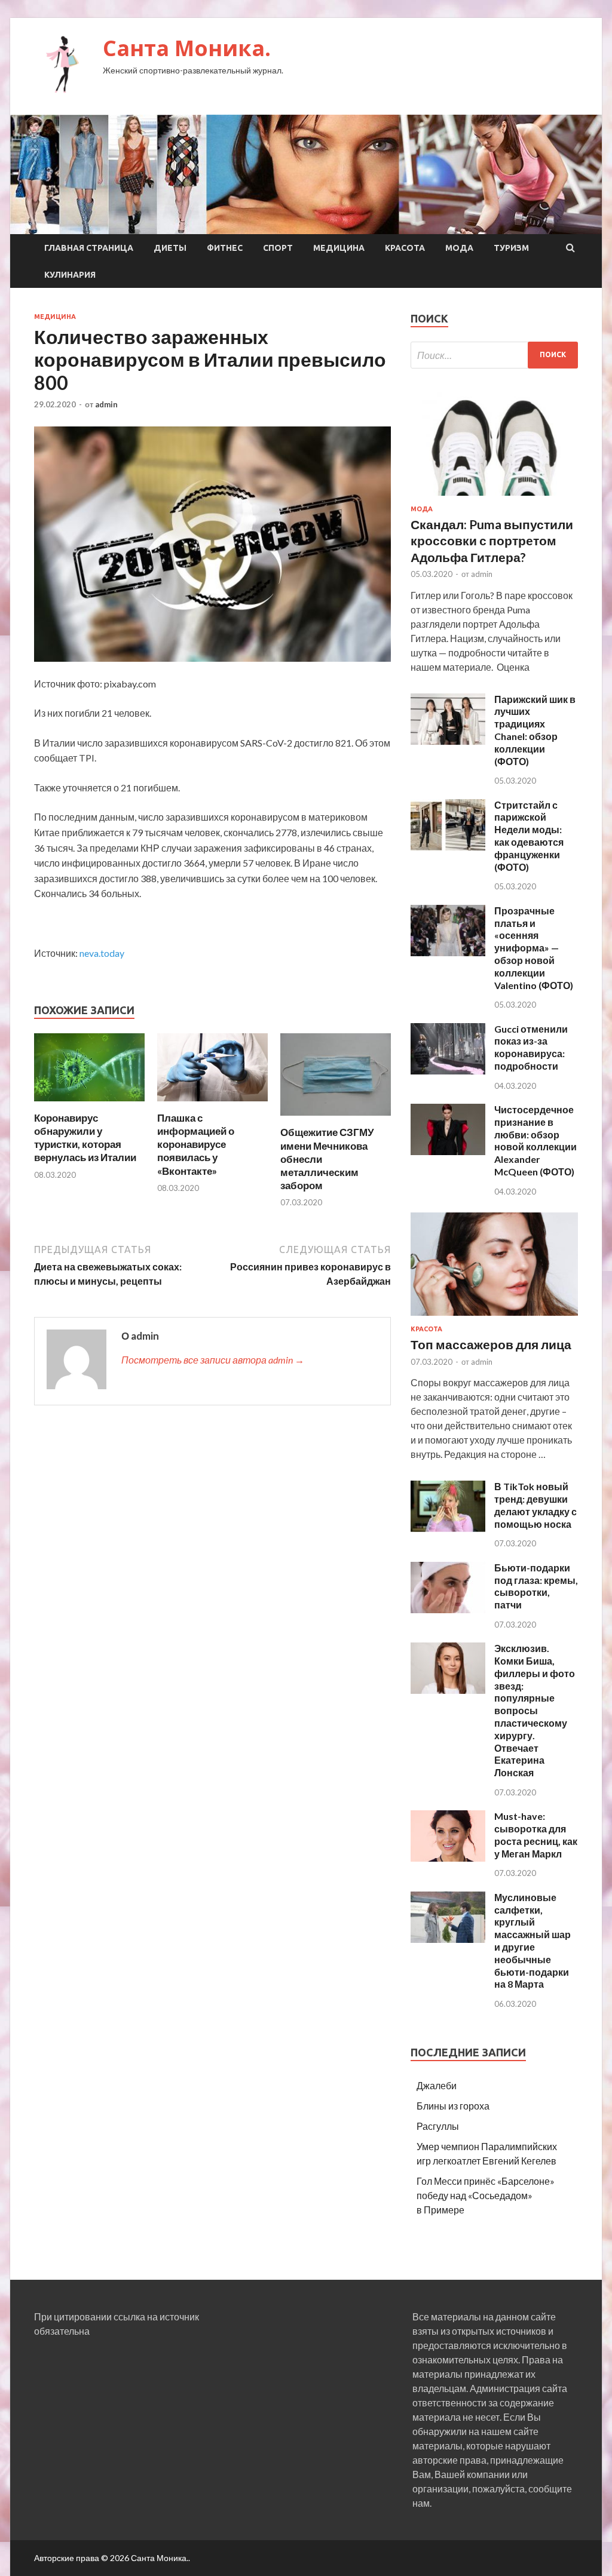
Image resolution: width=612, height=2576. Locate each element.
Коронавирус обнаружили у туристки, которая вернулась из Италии (85, 1137)
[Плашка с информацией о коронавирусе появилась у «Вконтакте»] (212, 1104)
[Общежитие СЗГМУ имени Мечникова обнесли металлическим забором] (336, 1118)
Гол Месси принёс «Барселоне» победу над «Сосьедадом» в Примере (486, 2195)
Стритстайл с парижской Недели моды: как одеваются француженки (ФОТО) (529, 836)
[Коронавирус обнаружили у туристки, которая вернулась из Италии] (89, 1104)
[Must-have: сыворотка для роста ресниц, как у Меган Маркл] (448, 1858)
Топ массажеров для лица (491, 1344)
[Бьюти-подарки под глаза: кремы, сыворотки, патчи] (448, 1609)
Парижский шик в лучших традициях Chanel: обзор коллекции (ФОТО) (535, 730)
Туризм (511, 248)
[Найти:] (494, 355)
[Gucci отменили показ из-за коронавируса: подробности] (448, 1071)
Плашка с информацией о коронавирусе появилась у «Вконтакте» (196, 1144)
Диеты (170, 248)
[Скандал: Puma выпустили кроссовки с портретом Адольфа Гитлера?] (494, 498)
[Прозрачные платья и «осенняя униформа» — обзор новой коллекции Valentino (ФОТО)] (448, 952)
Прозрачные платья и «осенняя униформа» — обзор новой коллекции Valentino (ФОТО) (534, 948)
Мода (459, 248)
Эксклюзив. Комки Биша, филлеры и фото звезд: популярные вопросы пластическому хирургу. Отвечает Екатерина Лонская (535, 1710)
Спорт (278, 248)
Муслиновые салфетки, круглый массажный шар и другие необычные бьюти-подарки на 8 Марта (533, 1941)
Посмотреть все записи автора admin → (213, 1360)
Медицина (339, 248)
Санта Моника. (187, 48)
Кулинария (70, 275)
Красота (405, 248)
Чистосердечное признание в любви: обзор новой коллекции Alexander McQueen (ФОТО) (535, 1140)
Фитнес (225, 248)
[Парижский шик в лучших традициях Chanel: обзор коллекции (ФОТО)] (448, 741)
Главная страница (89, 248)
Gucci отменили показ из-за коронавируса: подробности (531, 1047)
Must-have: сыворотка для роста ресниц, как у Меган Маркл (536, 1834)
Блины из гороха (453, 2106)
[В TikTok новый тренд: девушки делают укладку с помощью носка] (448, 1528)
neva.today (102, 953)
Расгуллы (438, 2126)
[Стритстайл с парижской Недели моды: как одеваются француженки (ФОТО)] (448, 847)
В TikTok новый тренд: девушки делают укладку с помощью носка (535, 1505)
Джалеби (437, 2085)
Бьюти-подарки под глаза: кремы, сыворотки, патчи (536, 1586)
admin (106, 404)
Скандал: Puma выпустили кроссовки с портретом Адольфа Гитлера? (492, 541)
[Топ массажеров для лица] (494, 1318)
